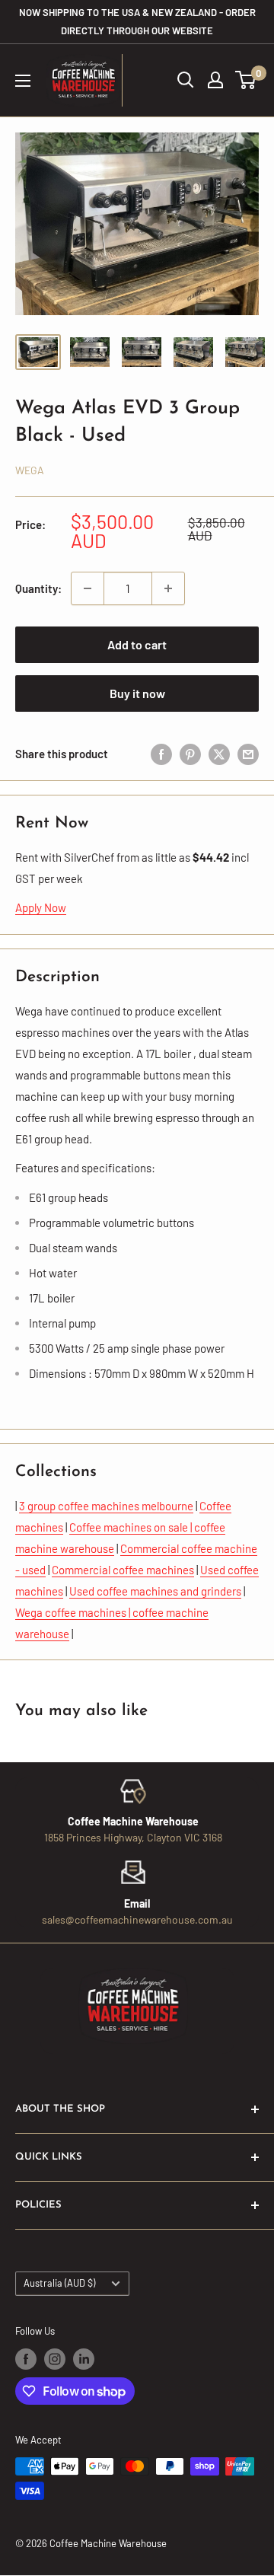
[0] (246, 80)
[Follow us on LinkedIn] (84, 2359)
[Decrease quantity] (88, 588)
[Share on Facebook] (161, 754)
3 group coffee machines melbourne (106, 1506)
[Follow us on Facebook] (26, 2359)
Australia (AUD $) (59, 2283)
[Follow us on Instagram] (55, 2359)
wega (30, 470)
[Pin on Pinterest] (190, 754)
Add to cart (137, 644)
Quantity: (38, 588)
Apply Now (41, 907)
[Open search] (186, 80)
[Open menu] (23, 81)
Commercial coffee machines (123, 1570)
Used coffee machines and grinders (155, 1591)
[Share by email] (248, 754)
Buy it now (137, 693)
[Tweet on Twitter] (219, 754)
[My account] (215, 80)
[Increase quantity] (168, 588)
